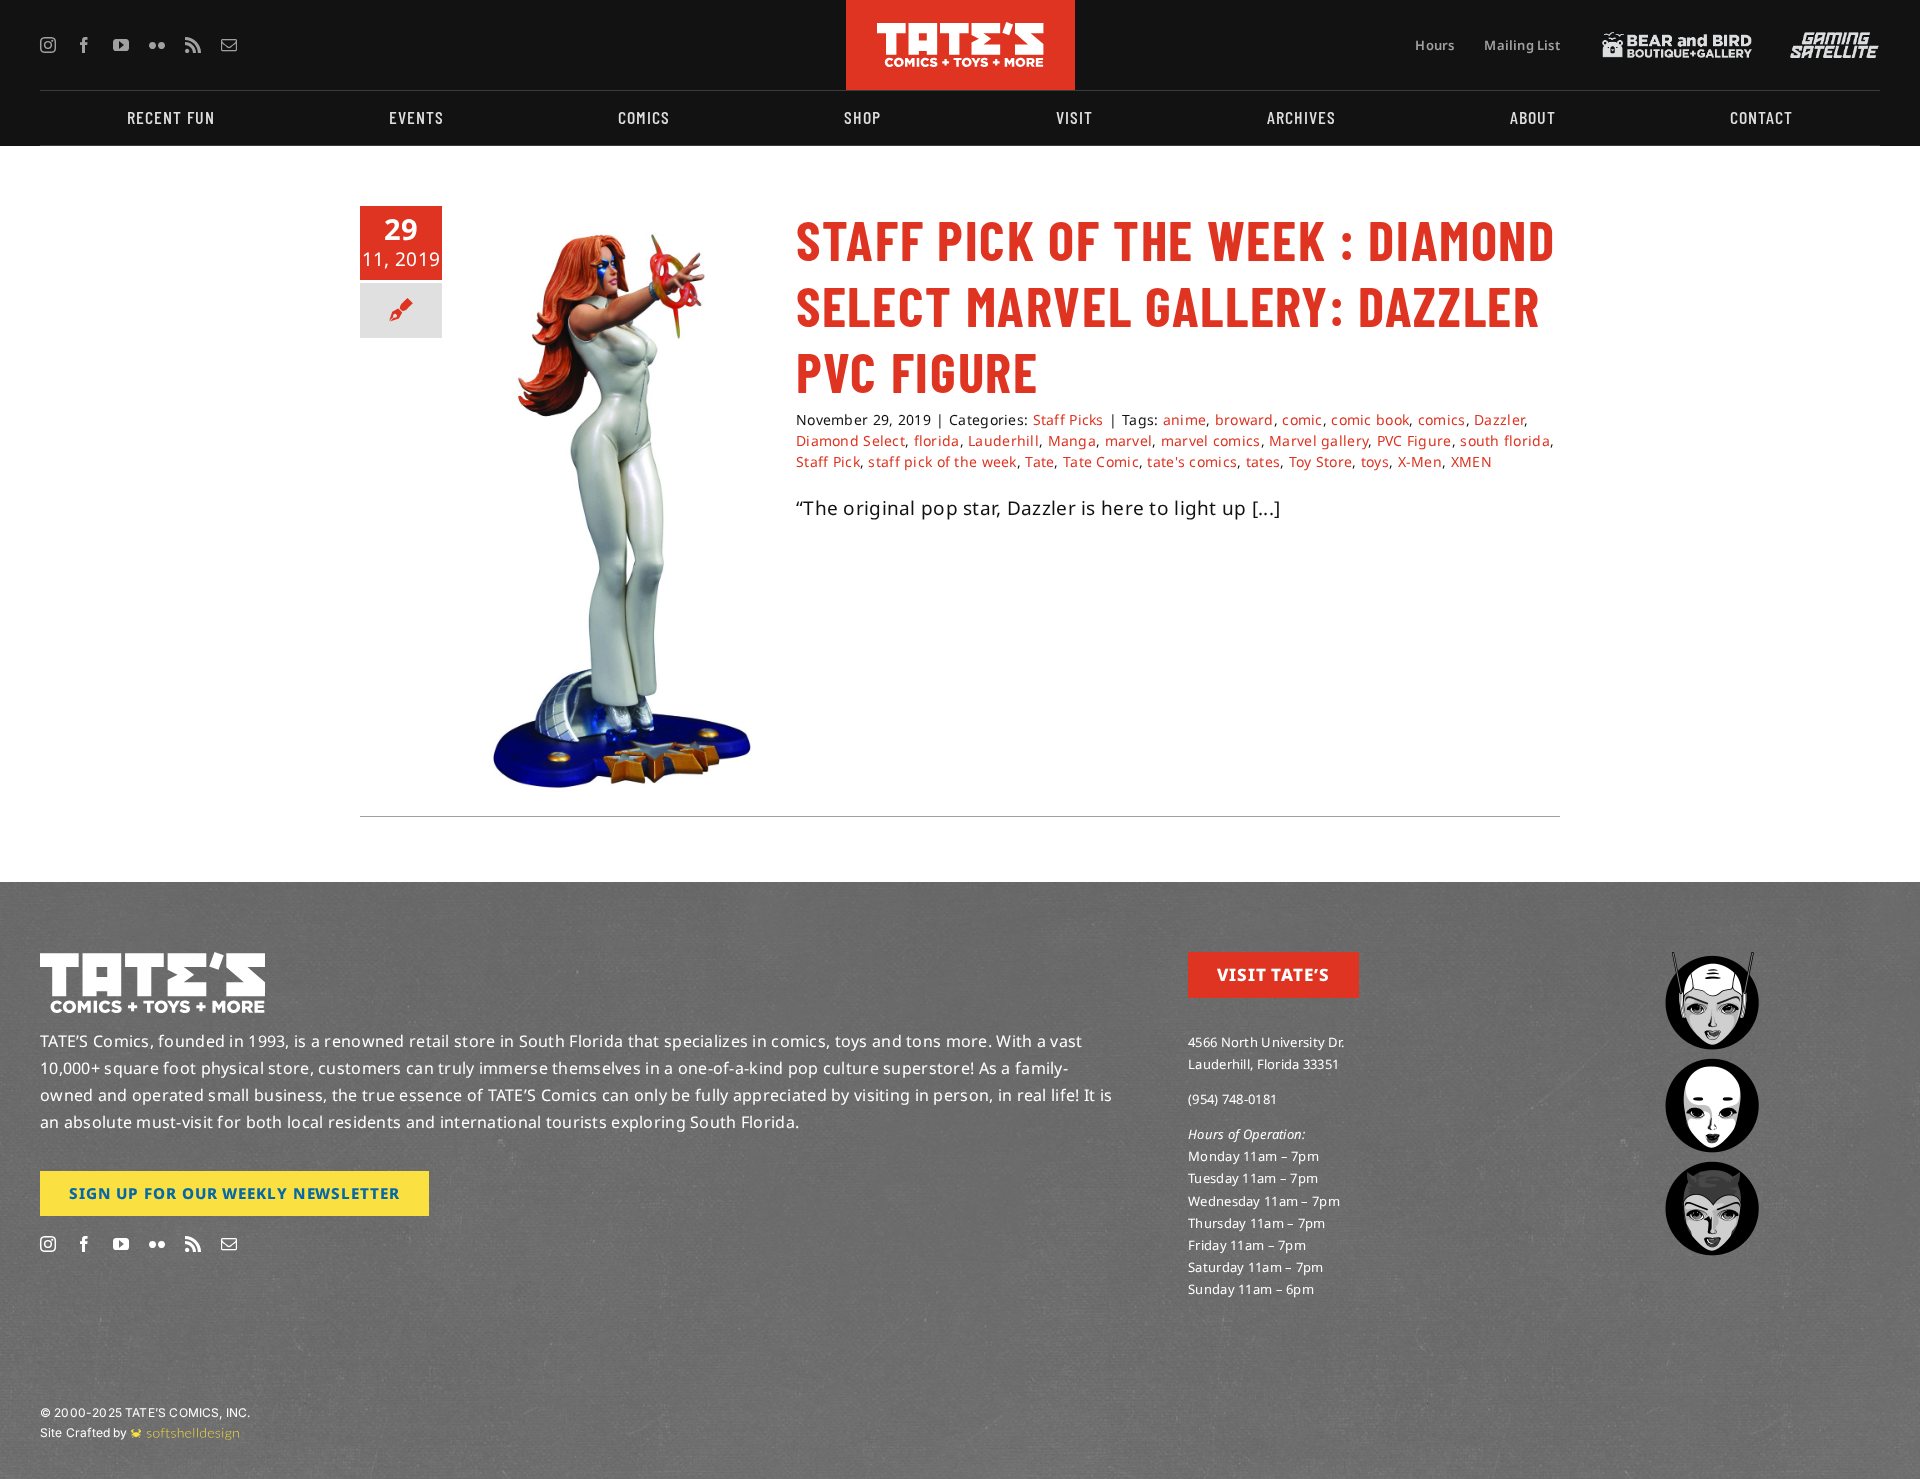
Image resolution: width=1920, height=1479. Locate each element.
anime (1184, 419)
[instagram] (48, 45)
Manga (1072, 440)
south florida (1505, 440)
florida (937, 440)
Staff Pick (828, 461)
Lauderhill (1003, 440)
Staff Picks (1068, 419)
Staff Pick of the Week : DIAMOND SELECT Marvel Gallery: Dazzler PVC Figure (1176, 305)
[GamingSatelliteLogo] (1830, 41)
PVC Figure (1414, 440)
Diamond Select (850, 440)
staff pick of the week (942, 461)
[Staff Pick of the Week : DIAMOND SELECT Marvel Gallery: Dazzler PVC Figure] (619, 506)
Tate (1039, 461)
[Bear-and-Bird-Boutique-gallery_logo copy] (1677, 41)
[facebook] (84, 45)
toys (1375, 461)
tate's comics (1192, 461)
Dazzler (1499, 419)
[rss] (193, 45)
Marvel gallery (1318, 440)
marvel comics (1211, 440)
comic (1302, 419)
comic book (1370, 419)
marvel (1129, 440)
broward (1244, 419)
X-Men (1420, 461)
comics (1442, 419)
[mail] (229, 45)
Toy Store (1321, 461)
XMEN (1471, 461)
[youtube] (121, 45)
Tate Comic (1101, 461)
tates (1263, 461)
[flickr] (157, 45)
